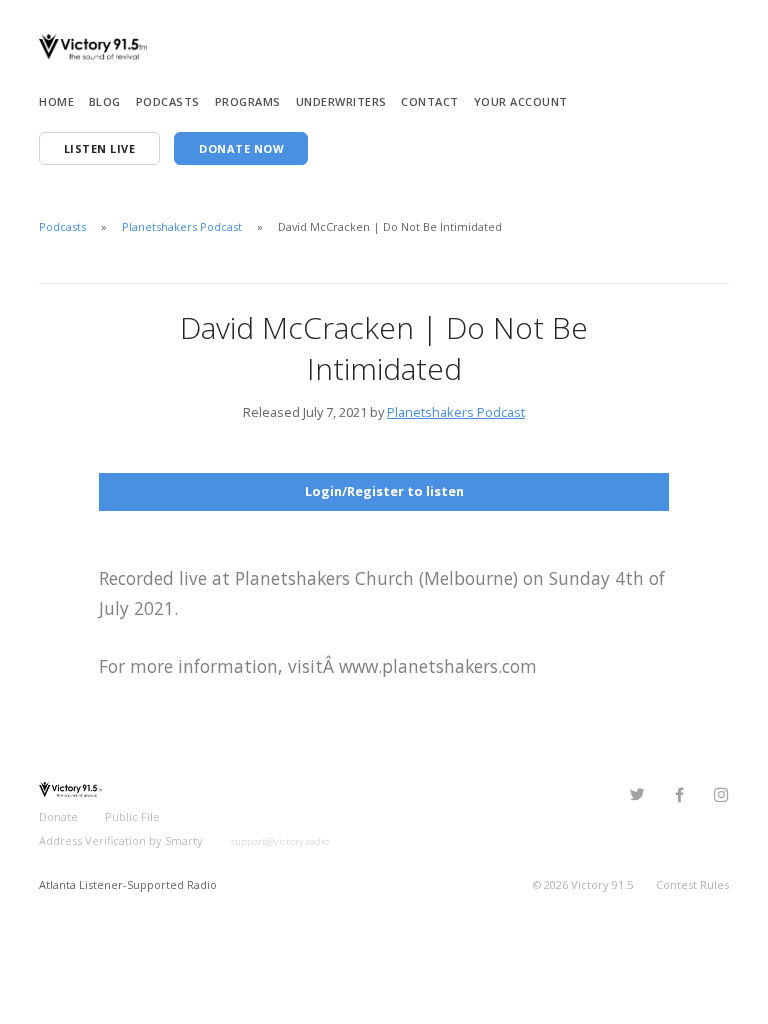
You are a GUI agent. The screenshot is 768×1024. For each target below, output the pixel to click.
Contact (430, 101)
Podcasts (168, 101)
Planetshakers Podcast (182, 226)
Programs (248, 101)
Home (56, 101)
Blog (105, 101)
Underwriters (341, 101)
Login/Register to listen (384, 491)
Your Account (521, 101)
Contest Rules (692, 884)
